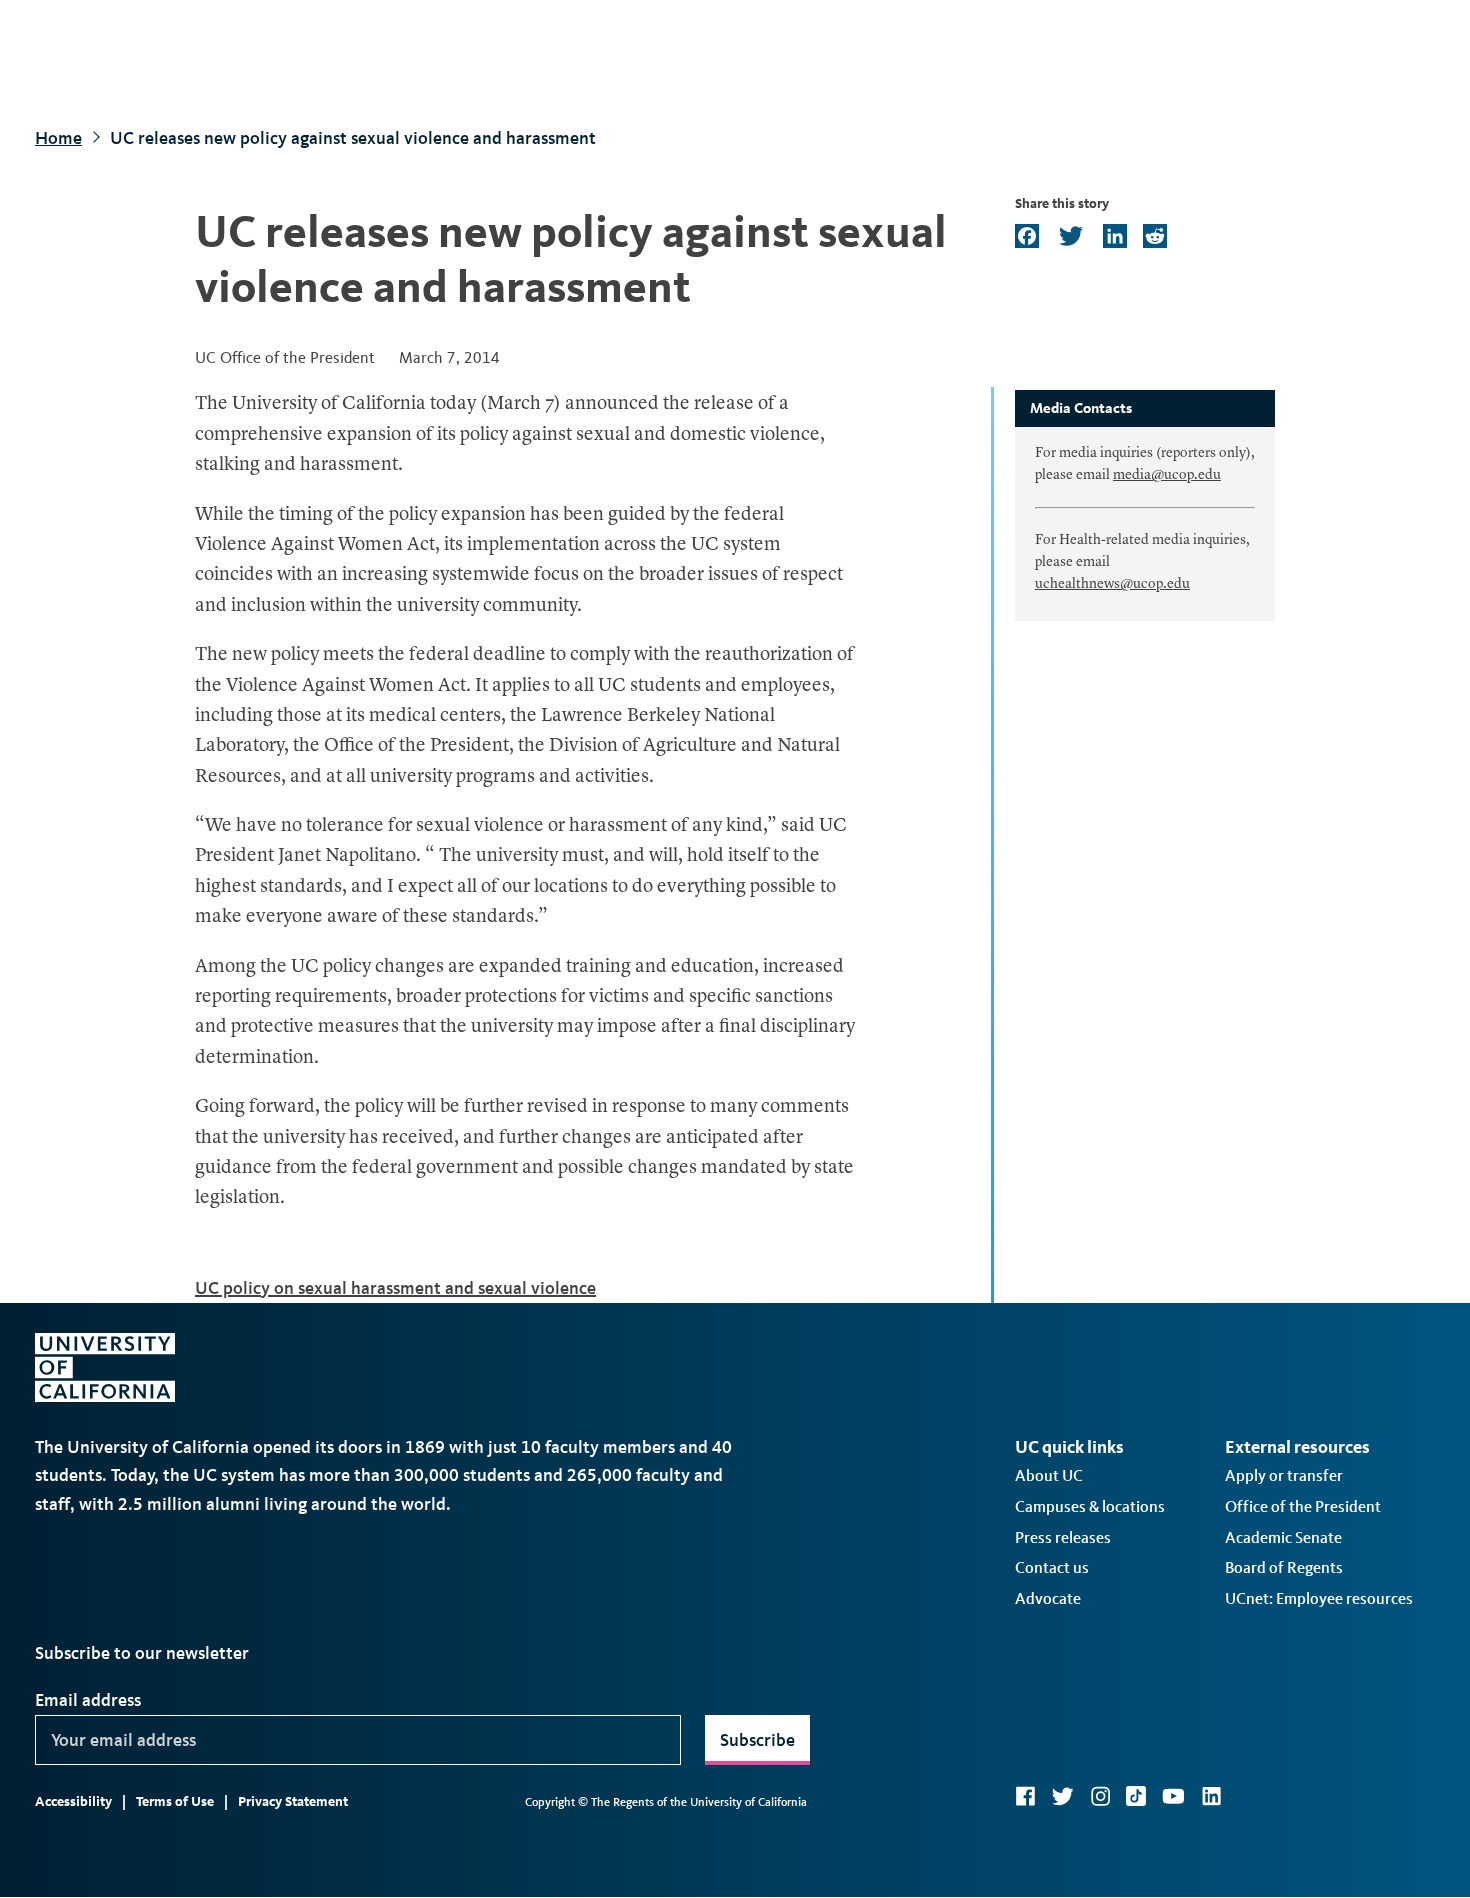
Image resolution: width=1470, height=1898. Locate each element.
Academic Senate (1283, 1537)
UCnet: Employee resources (1319, 1598)
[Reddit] (1153, 237)
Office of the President (1303, 1506)
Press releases (1063, 1537)
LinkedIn (1211, 1796)
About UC (1049, 1475)
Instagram (1100, 1796)
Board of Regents (1284, 1567)
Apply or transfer (1284, 1475)
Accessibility (73, 1801)
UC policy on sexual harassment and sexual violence (395, 1288)
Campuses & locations (1090, 1506)
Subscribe (757, 1740)
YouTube (1173, 1796)
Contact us (1052, 1567)
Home (58, 138)
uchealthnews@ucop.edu (1112, 584)
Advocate (1048, 1598)
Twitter (1062, 1796)
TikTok (1136, 1796)
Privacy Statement (293, 1801)
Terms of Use (175, 1801)
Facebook (1025, 1796)
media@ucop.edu (1167, 475)
